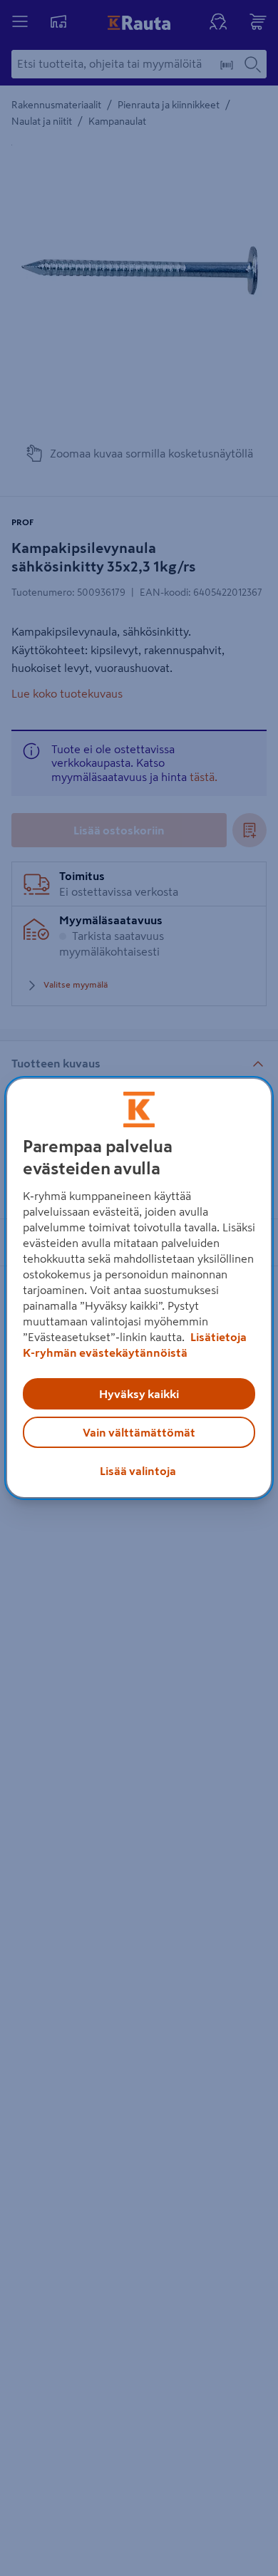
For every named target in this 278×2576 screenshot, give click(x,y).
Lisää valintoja (138, 1471)
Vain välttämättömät (139, 1432)
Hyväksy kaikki (139, 1394)
